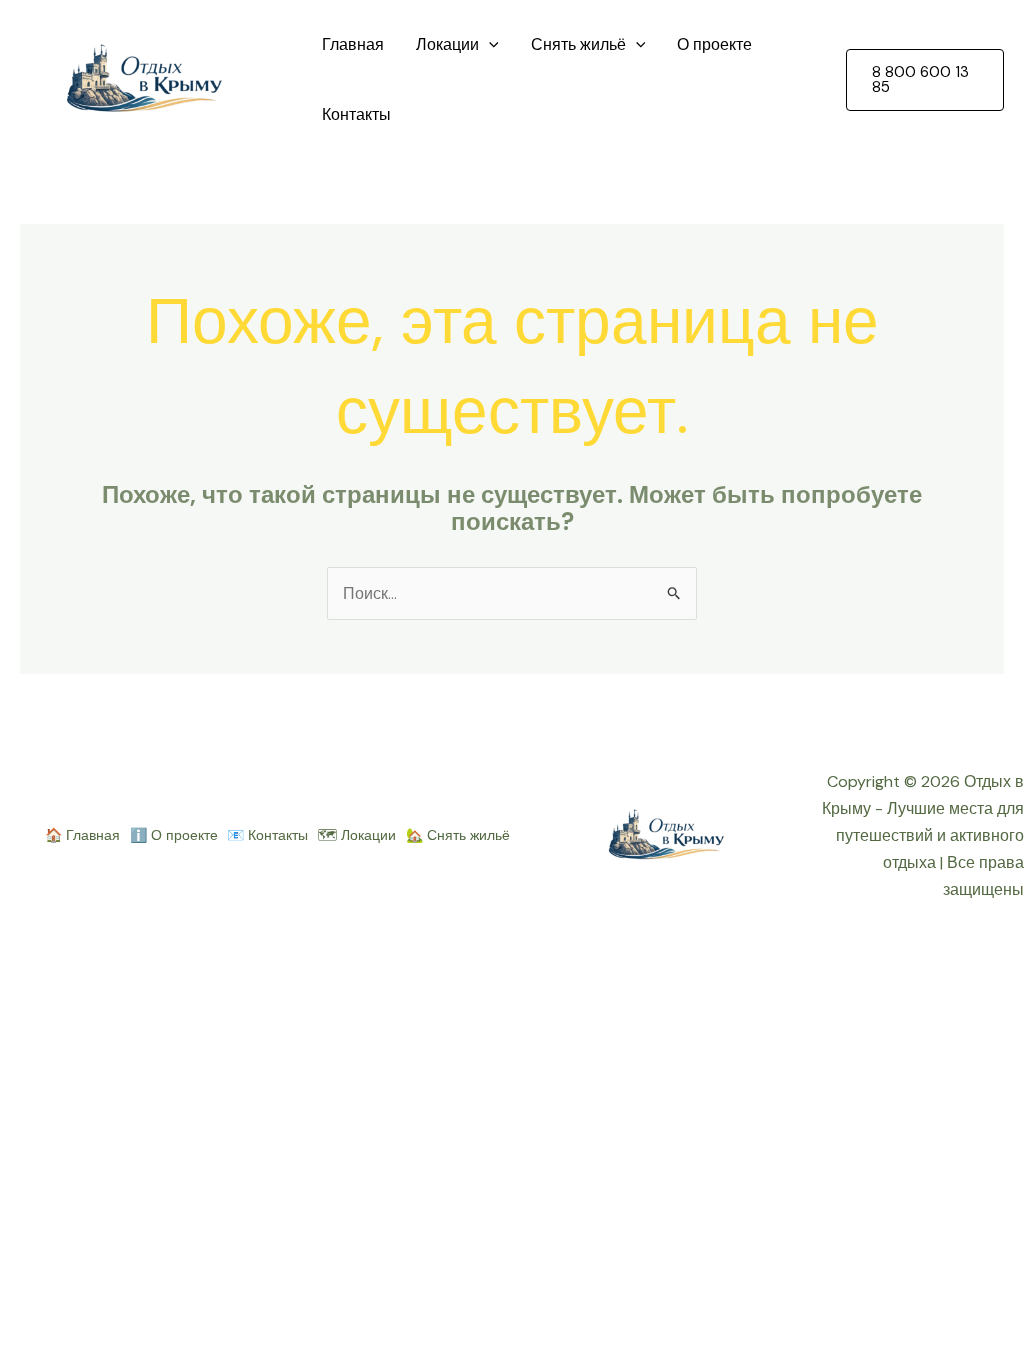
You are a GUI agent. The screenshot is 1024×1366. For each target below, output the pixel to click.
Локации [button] (447, 44)
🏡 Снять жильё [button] (458, 835)
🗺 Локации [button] (357, 835)
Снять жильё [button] (578, 44)
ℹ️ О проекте (174, 835)
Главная (353, 44)
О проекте (714, 44)
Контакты (356, 114)
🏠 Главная (82, 835)
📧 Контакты (267, 835)
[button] (489, 45)
